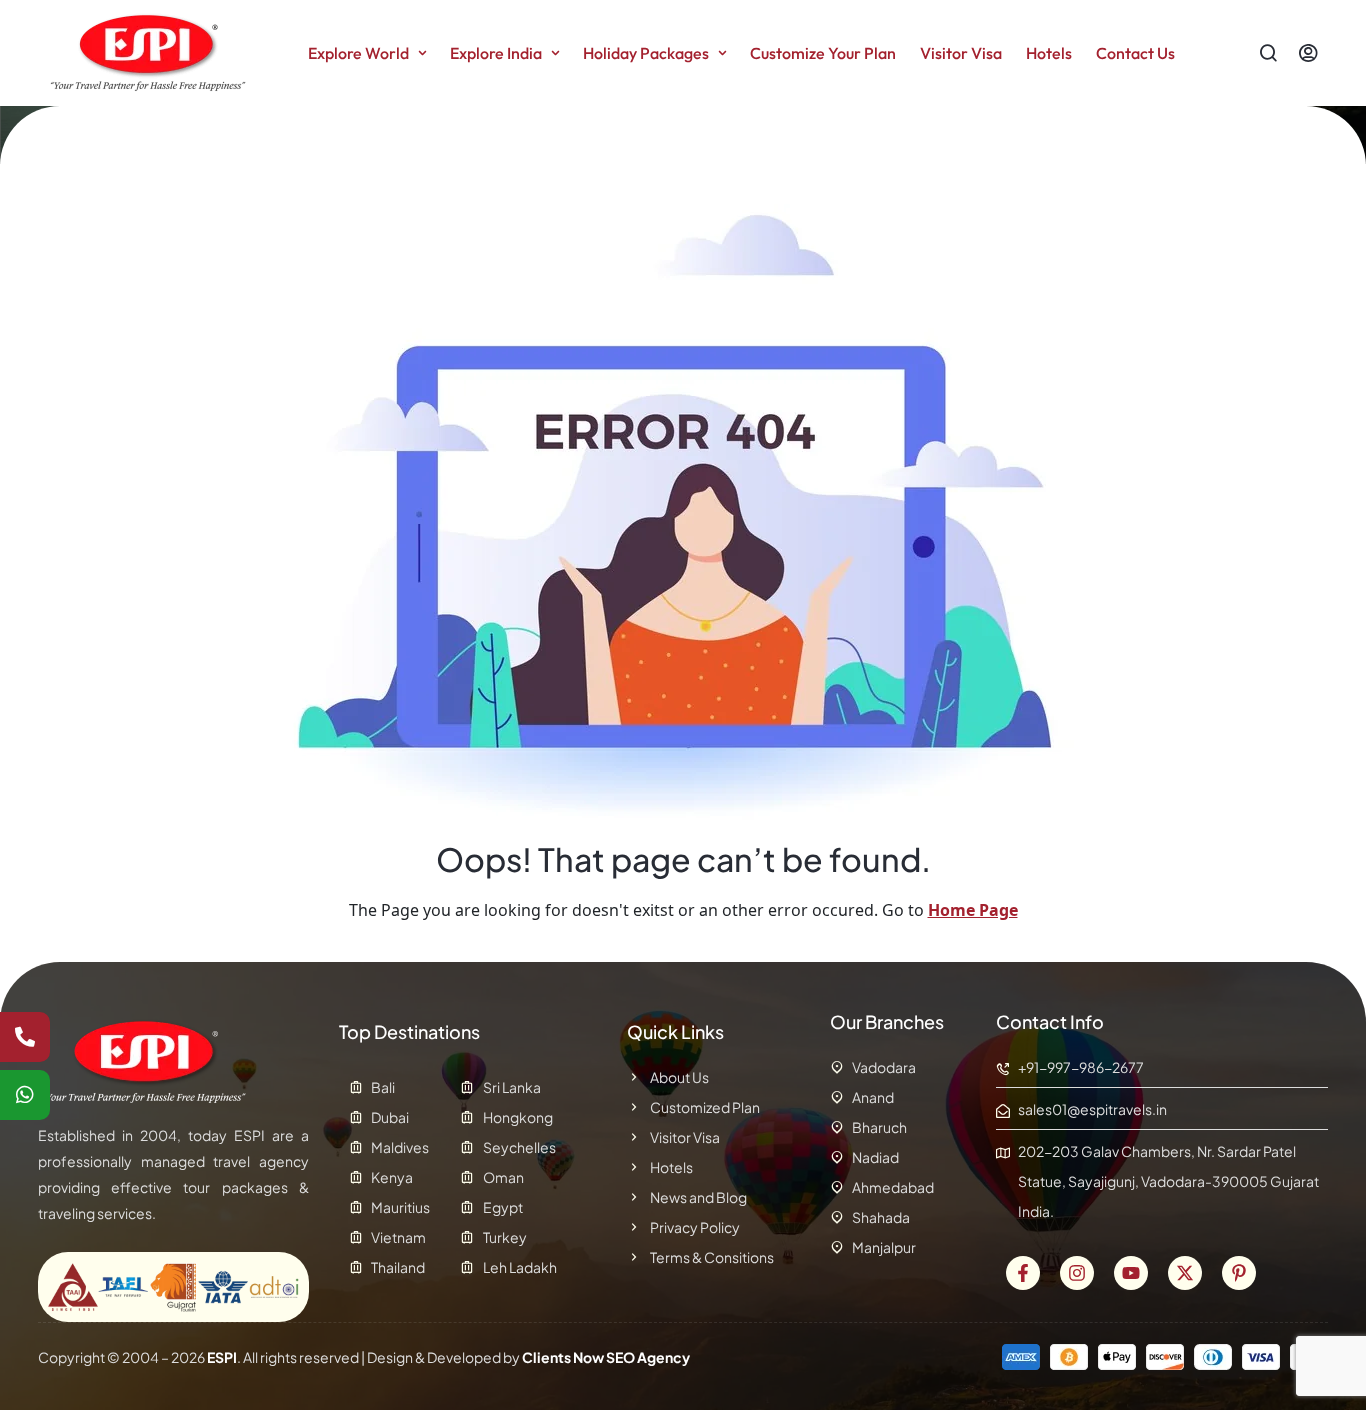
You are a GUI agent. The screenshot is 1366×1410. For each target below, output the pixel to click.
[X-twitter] (1185, 1273)
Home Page (973, 910)
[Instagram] (1077, 1273)
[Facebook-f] (1023, 1273)
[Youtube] (1131, 1273)
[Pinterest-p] (1239, 1273)
